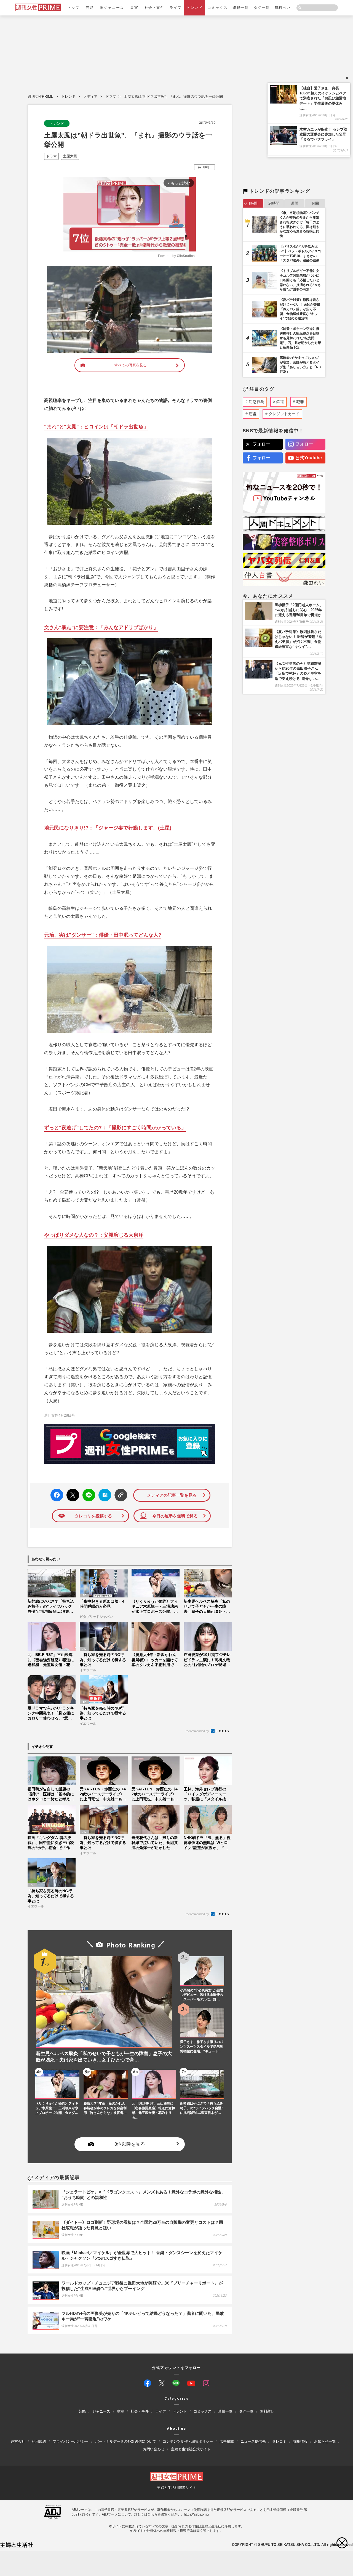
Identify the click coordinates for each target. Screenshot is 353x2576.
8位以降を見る (130, 2144)
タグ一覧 (262, 8)
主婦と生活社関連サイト (177, 2488)
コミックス (217, 8)
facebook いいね (57, 1495)
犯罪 (300, 402)
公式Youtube (309, 458)
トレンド (194, 8)
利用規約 (39, 2441)
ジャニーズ (101, 2412)
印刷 (206, 167)
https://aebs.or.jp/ (196, 2514)
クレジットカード (284, 414)
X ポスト (72, 1494)
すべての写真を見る (131, 365)
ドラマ (111, 96)
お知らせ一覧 (325, 2441)
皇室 (134, 8)
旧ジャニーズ (112, 8)
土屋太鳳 (70, 156)
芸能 (90, 8)
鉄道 (280, 402)
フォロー (261, 444)
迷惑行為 (256, 402)
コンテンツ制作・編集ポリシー (188, 2441)
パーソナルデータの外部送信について (126, 2441)
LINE (86, 1491)
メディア (90, 96)
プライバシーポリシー (71, 2441)
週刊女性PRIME (41, 96)
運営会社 (18, 2441)
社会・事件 (155, 8)
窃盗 (253, 414)
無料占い (283, 8)
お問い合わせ (154, 2449)
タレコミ (279, 2441)
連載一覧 (240, 8)
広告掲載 (227, 2441)
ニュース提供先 (253, 2441)
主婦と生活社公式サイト (191, 2449)
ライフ (176, 8)
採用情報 (300, 2441)
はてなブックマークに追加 (104, 1495)
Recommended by (197, 1731)
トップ (74, 8)
